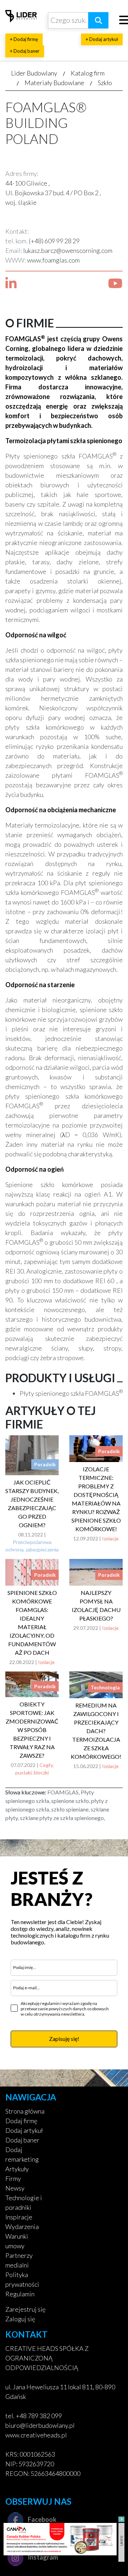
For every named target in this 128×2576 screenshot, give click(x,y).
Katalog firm (88, 73)
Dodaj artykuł (24, 2130)
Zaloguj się (20, 2319)
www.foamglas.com (53, 260)
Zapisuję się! (64, 2039)
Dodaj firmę (21, 2121)
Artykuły (17, 2169)
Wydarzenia (22, 2227)
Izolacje (110, 1538)
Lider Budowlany (34, 73)
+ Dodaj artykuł (102, 39)
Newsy (15, 2188)
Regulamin (20, 2294)
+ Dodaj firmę (24, 39)
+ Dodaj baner (25, 51)
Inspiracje (19, 2217)
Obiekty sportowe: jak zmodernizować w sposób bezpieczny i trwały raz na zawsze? (32, 1730)
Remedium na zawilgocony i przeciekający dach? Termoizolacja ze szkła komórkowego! (96, 1731)
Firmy (13, 2178)
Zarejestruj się (25, 2309)
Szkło (105, 83)
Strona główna (25, 2111)
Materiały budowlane (54, 83)
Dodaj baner (22, 2140)
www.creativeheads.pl (36, 2435)
